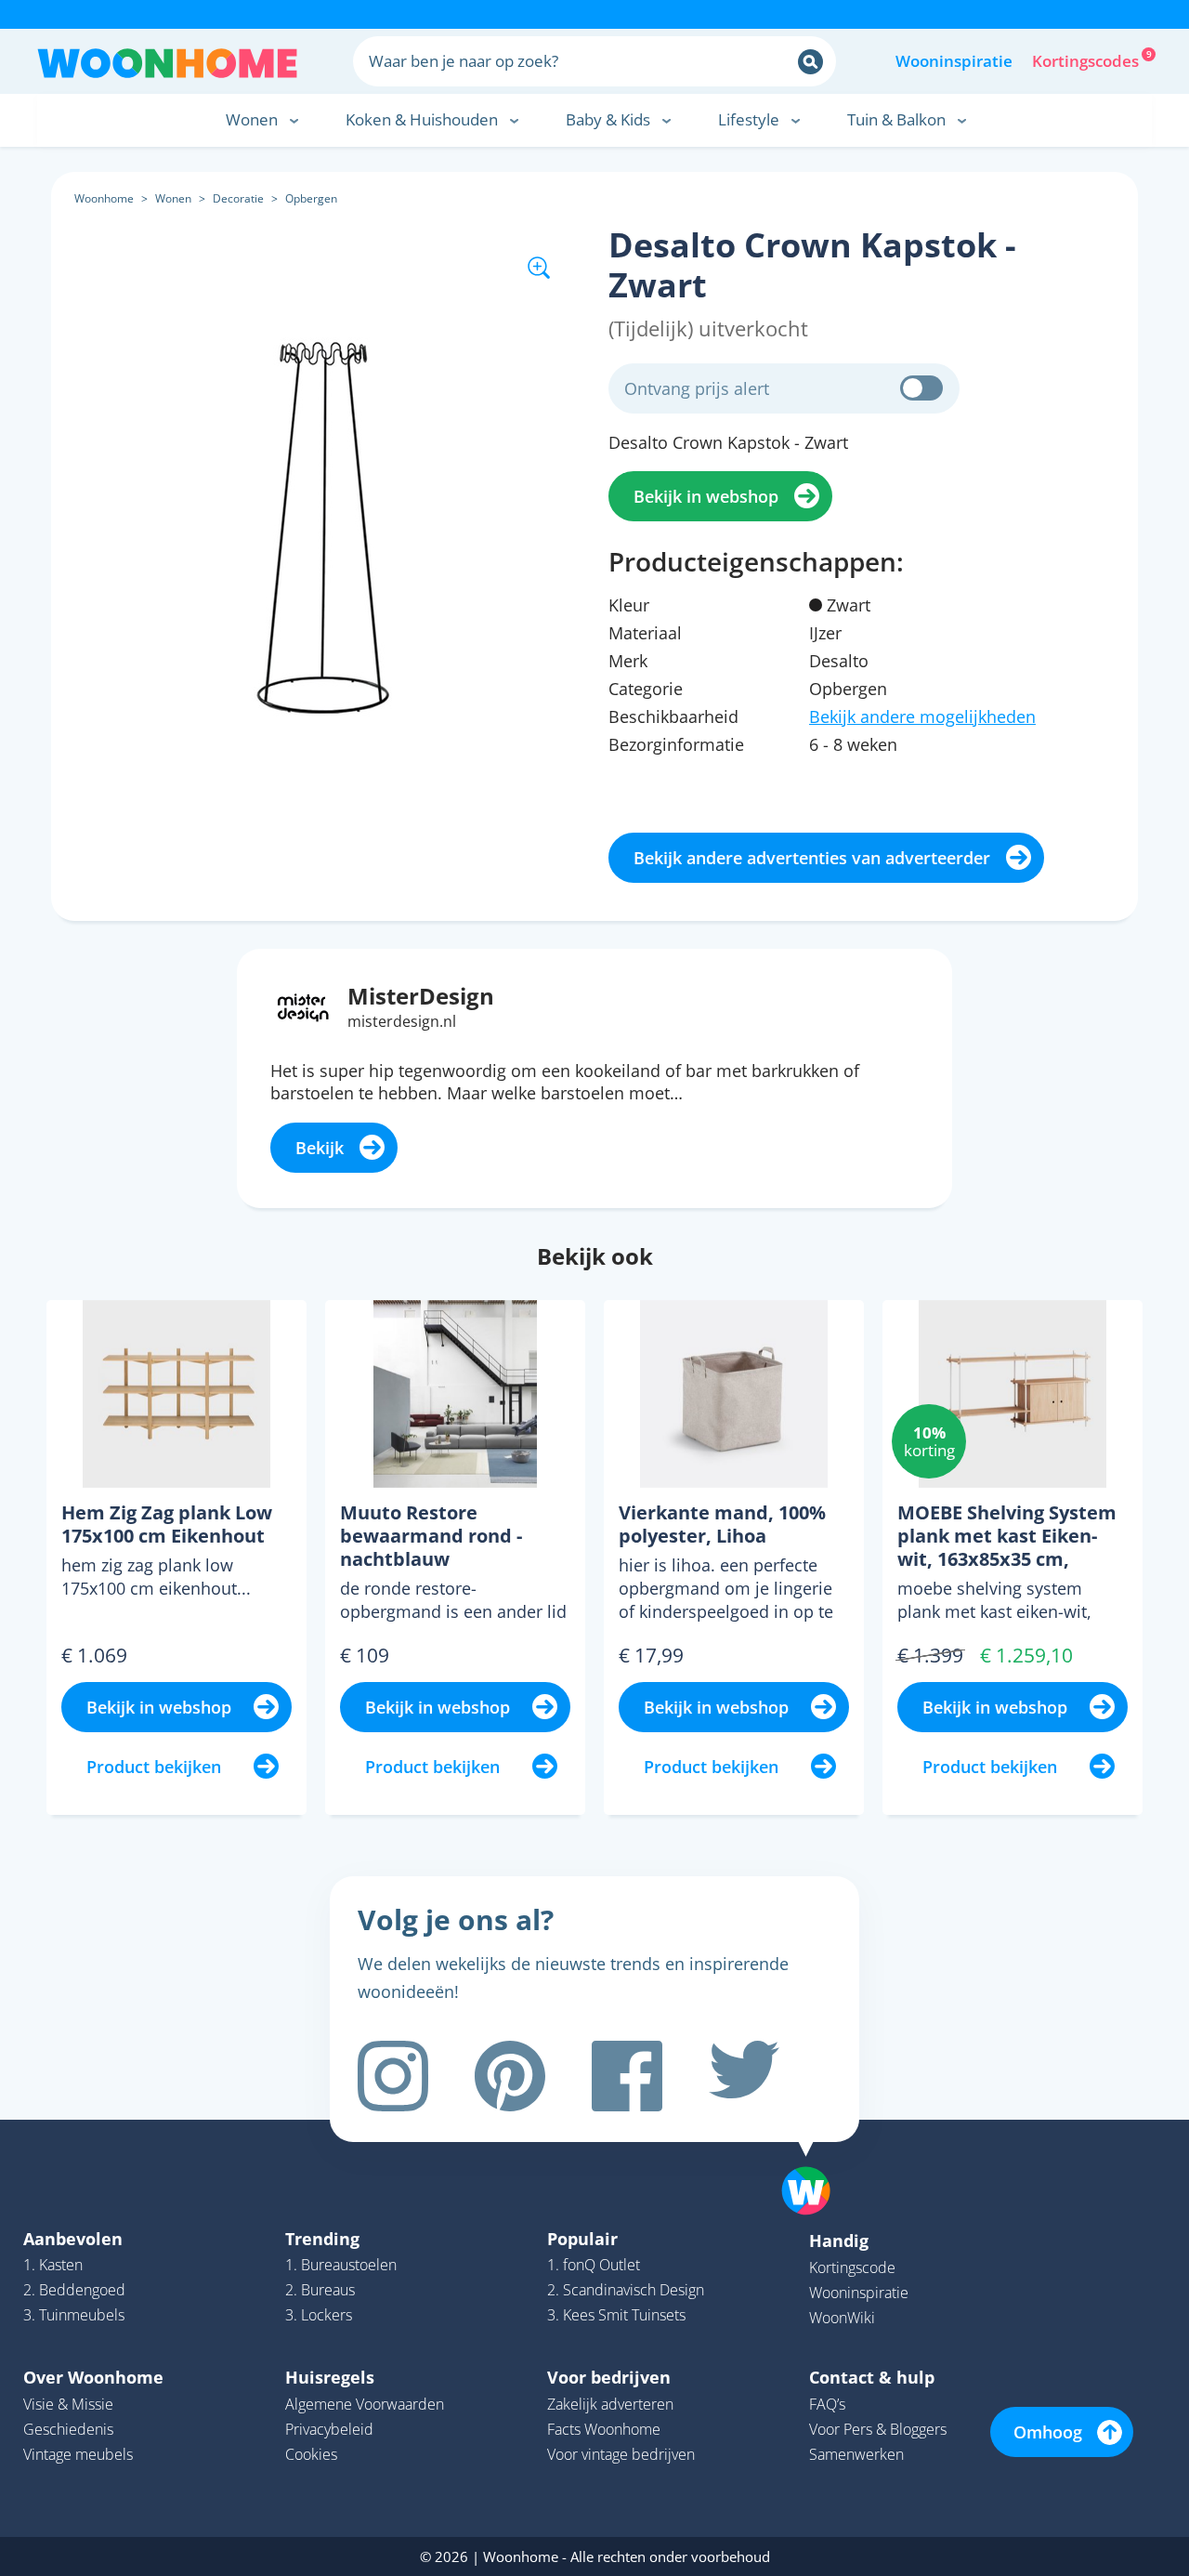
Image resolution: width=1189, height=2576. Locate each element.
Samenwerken (856, 2454)
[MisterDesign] (303, 1005)
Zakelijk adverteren (610, 2404)
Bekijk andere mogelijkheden (922, 716)
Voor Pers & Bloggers (878, 2429)
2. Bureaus (320, 2290)
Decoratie (238, 198)
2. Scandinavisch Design (626, 2290)
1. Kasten (53, 2265)
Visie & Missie (68, 2404)
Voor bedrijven (609, 2377)
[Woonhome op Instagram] (393, 2076)
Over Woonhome (93, 2377)
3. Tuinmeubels (74, 2315)
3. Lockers (319, 2315)
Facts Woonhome (604, 2429)
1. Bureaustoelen (341, 2265)
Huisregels (330, 2377)
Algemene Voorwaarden (365, 2404)
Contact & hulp (872, 2377)
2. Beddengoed (74, 2290)
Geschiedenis (68, 2429)
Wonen (173, 198)
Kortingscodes (1087, 59)
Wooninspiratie (954, 61)
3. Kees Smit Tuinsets (616, 2315)
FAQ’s (827, 2404)
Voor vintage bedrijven (621, 2454)
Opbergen (311, 198)
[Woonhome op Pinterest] (510, 2076)
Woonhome (104, 198)
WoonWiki (842, 2318)
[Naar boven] (816, 2162)
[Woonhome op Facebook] (627, 2076)
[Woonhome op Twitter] (744, 2076)
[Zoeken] (810, 62)
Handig (839, 2241)
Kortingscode (852, 2267)
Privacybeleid (329, 2429)
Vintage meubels (78, 2454)
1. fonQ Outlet (594, 2265)
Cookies (311, 2454)
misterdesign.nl (402, 1021)
